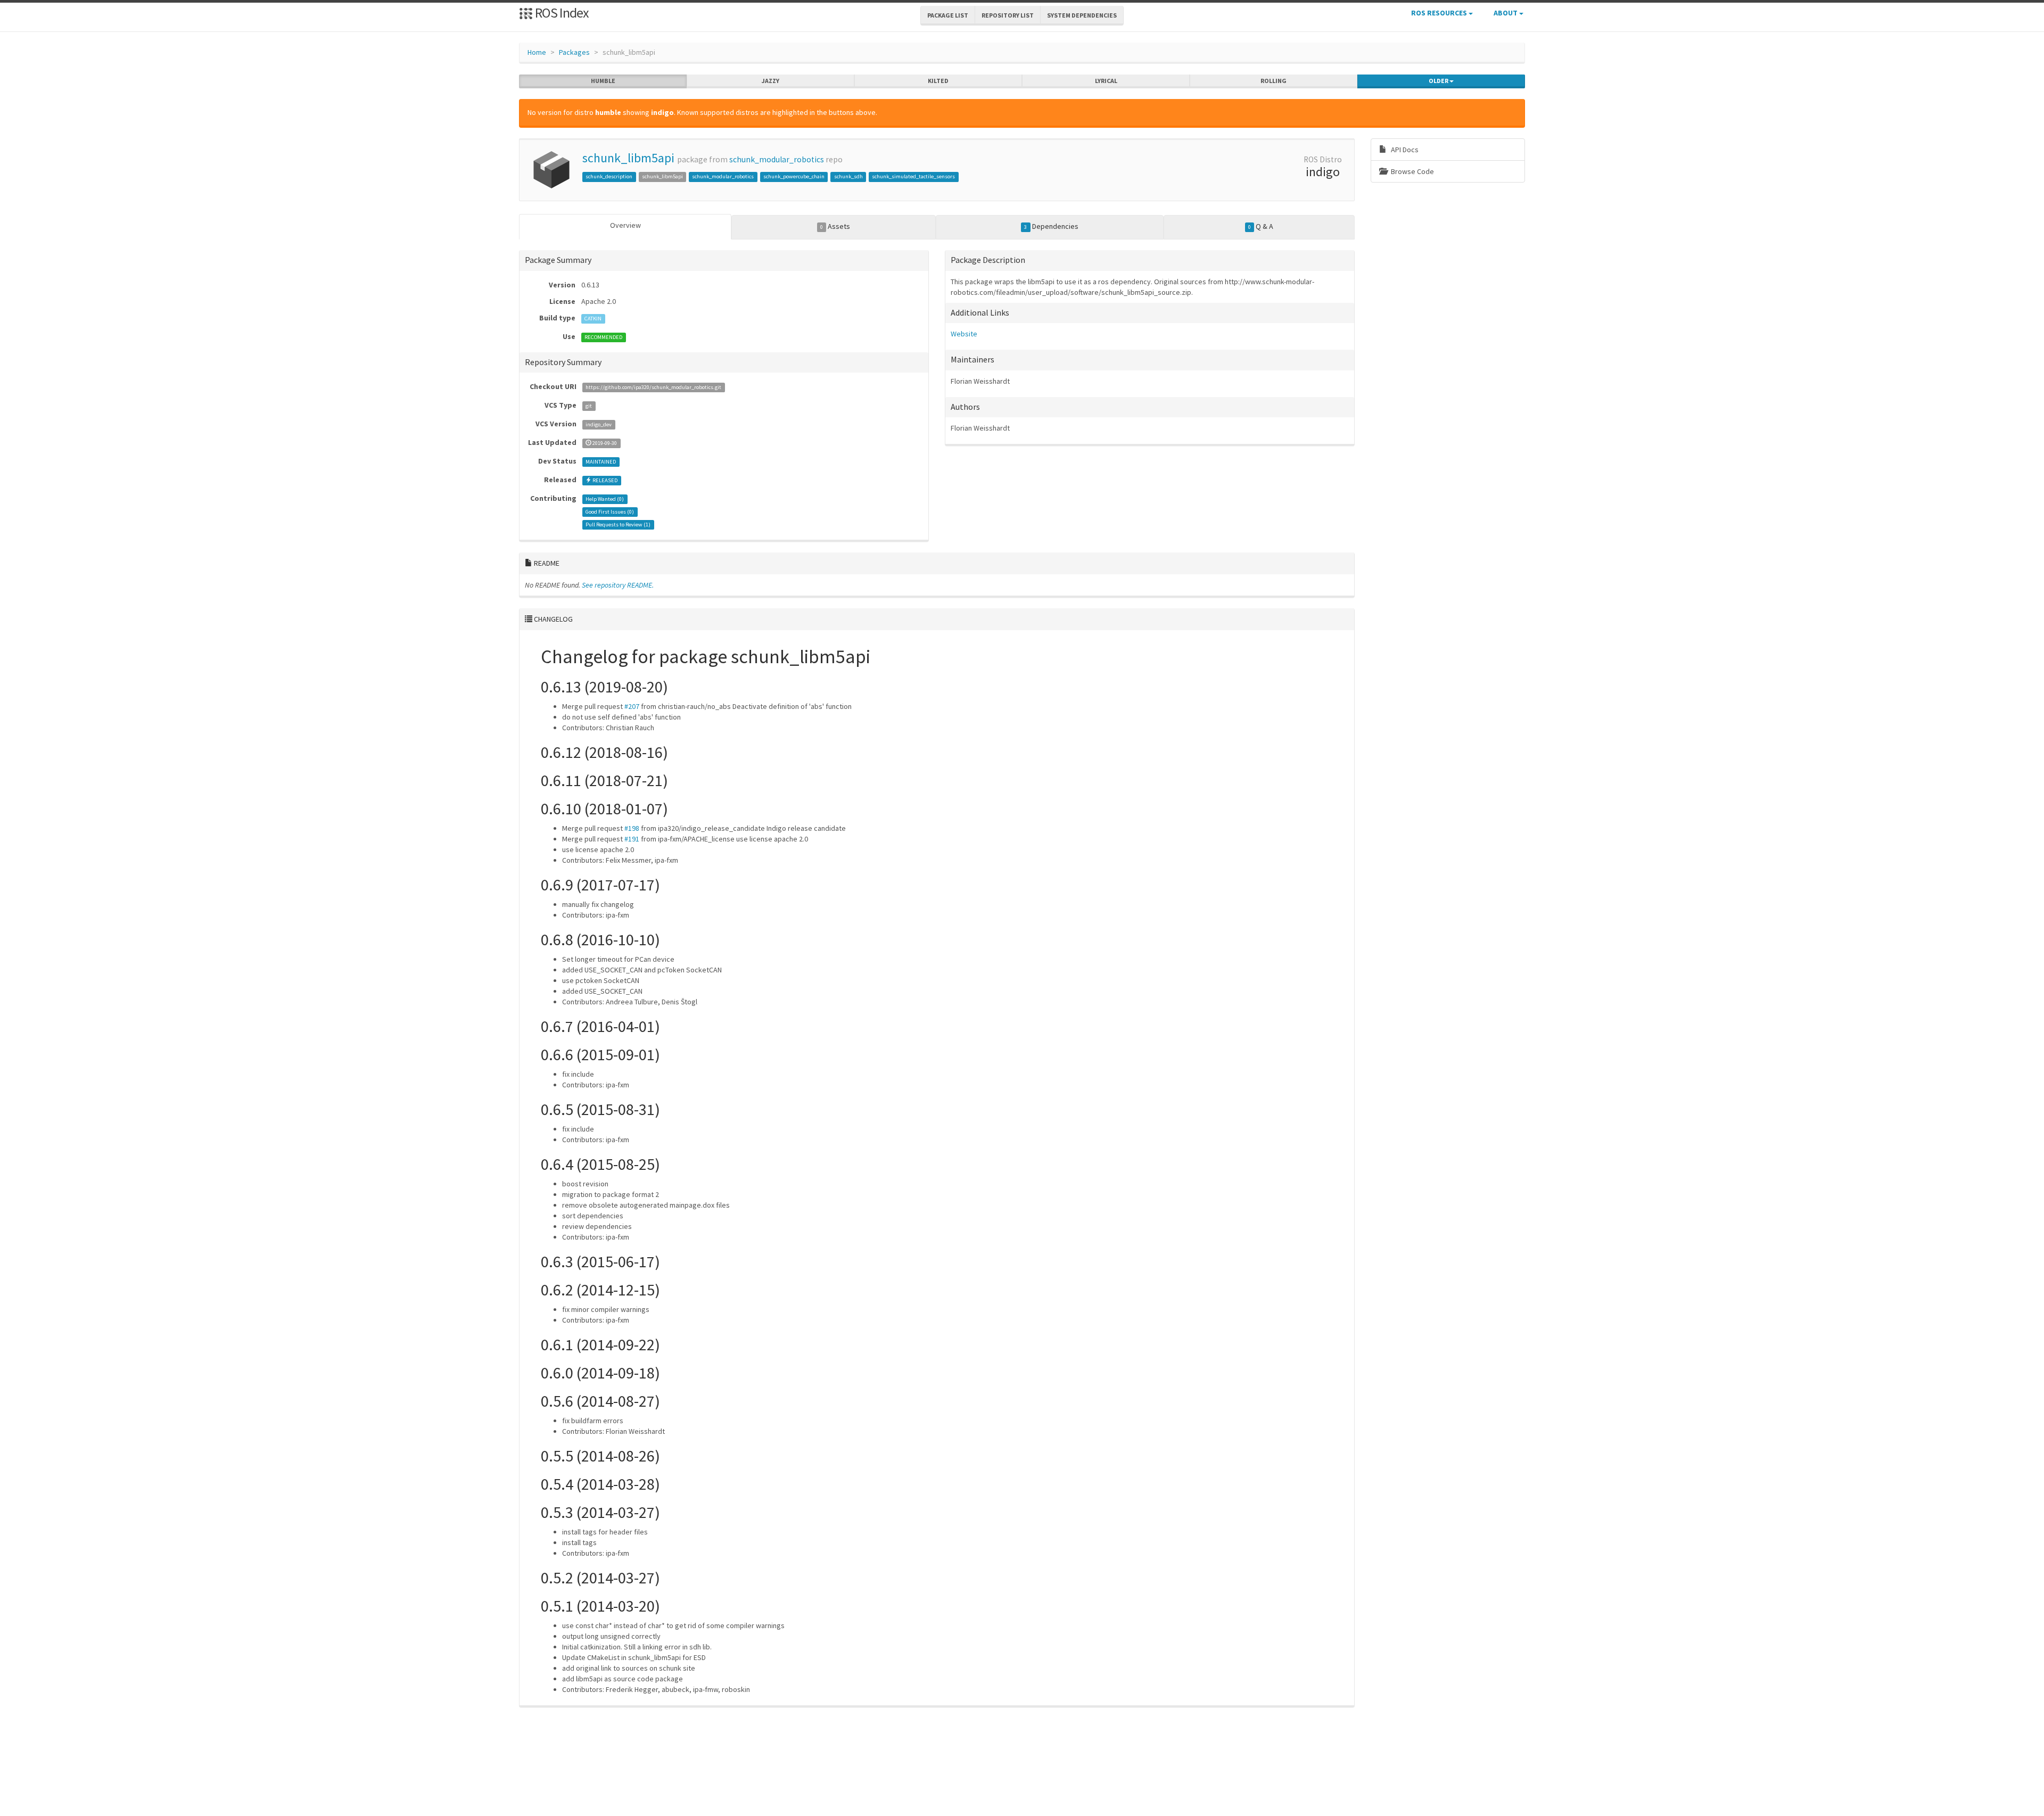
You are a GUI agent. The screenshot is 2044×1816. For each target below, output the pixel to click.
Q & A (1261, 226)
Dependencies (1051, 226)
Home (537, 52)
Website (964, 334)
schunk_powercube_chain (794, 176)
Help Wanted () (605, 499)
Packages (574, 52)
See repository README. (618, 585)
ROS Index (561, 13)
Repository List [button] (1008, 15)
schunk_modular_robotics (777, 159)
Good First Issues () (610, 512)
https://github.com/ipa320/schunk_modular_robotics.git (653, 387)
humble (603, 81)
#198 (632, 828)
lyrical (1106, 81)
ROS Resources (1440, 13)
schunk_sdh (848, 176)
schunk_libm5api (628, 158)
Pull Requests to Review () (618, 525)
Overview (625, 225)
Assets (835, 226)
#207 (632, 706)
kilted (938, 81)
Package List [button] (948, 15)
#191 (632, 839)
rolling (1274, 81)
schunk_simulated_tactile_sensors (913, 176)
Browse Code (1412, 171)
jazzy (770, 81)
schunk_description (609, 176)
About (1506, 13)
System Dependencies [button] (1082, 15)
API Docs (1404, 150)
